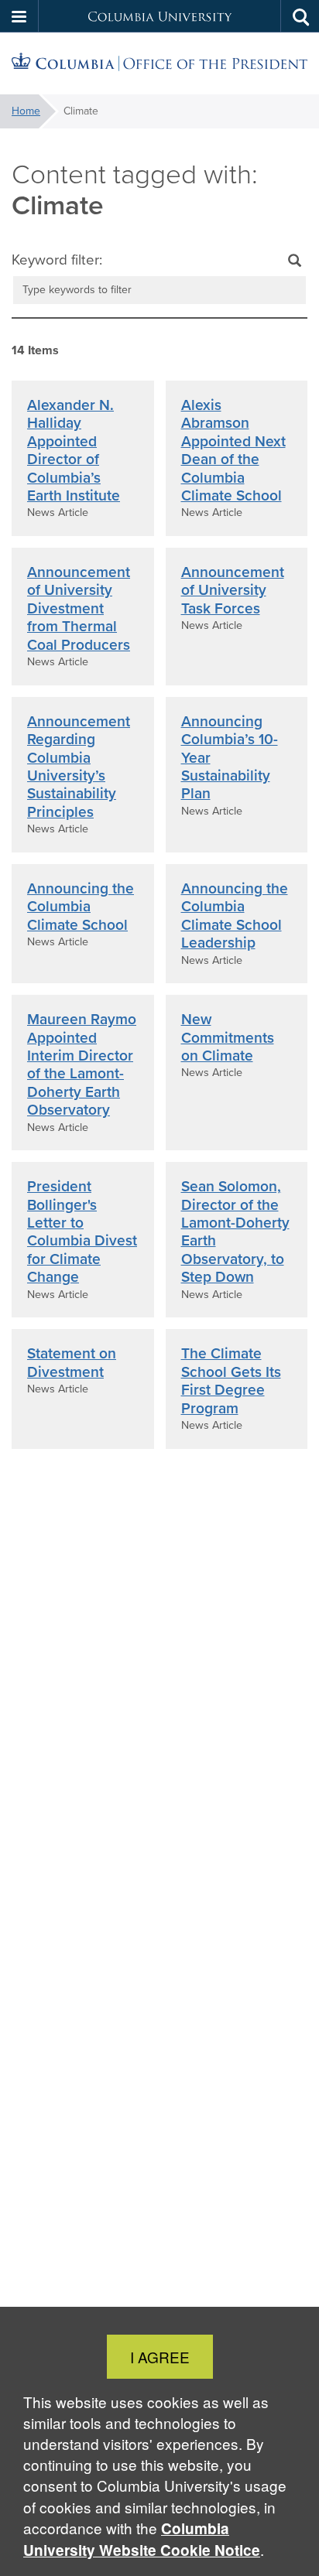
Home (26, 111)
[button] (19, 16)
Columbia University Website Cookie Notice (142, 2539)
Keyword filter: (57, 260)
